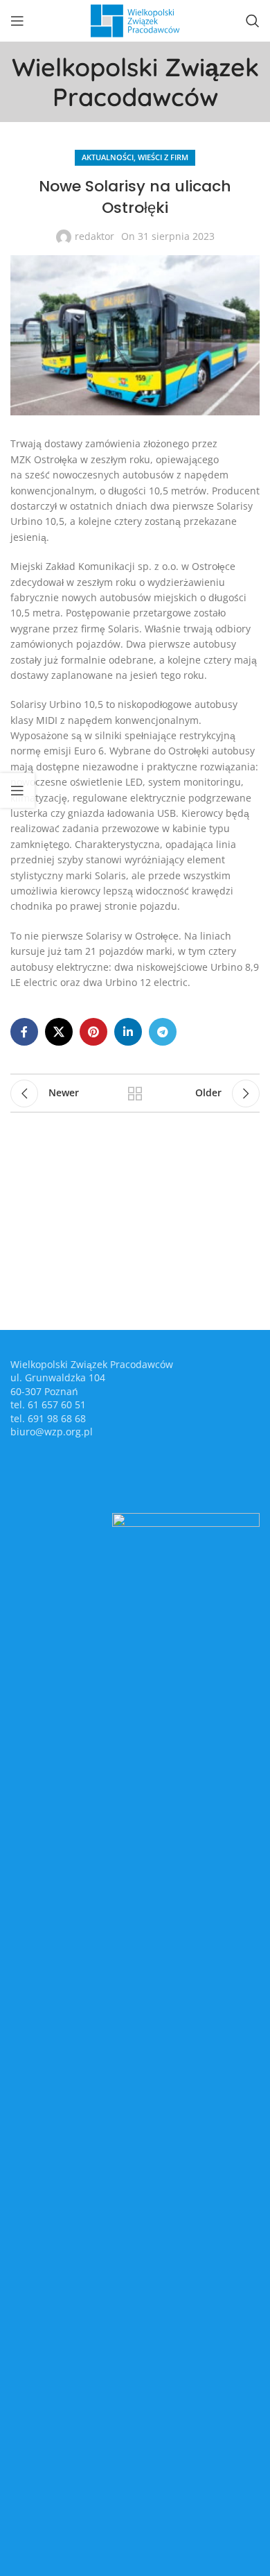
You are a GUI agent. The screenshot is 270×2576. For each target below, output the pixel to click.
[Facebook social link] (24, 1032)
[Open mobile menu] (17, 21)
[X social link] (59, 1032)
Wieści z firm (163, 157)
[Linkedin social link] (128, 1032)
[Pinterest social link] (93, 1032)
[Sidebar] (17, 790)
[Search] (253, 21)
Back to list (135, 1093)
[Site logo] (135, 20)
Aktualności (108, 157)
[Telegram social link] (163, 1032)
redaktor (94, 236)
